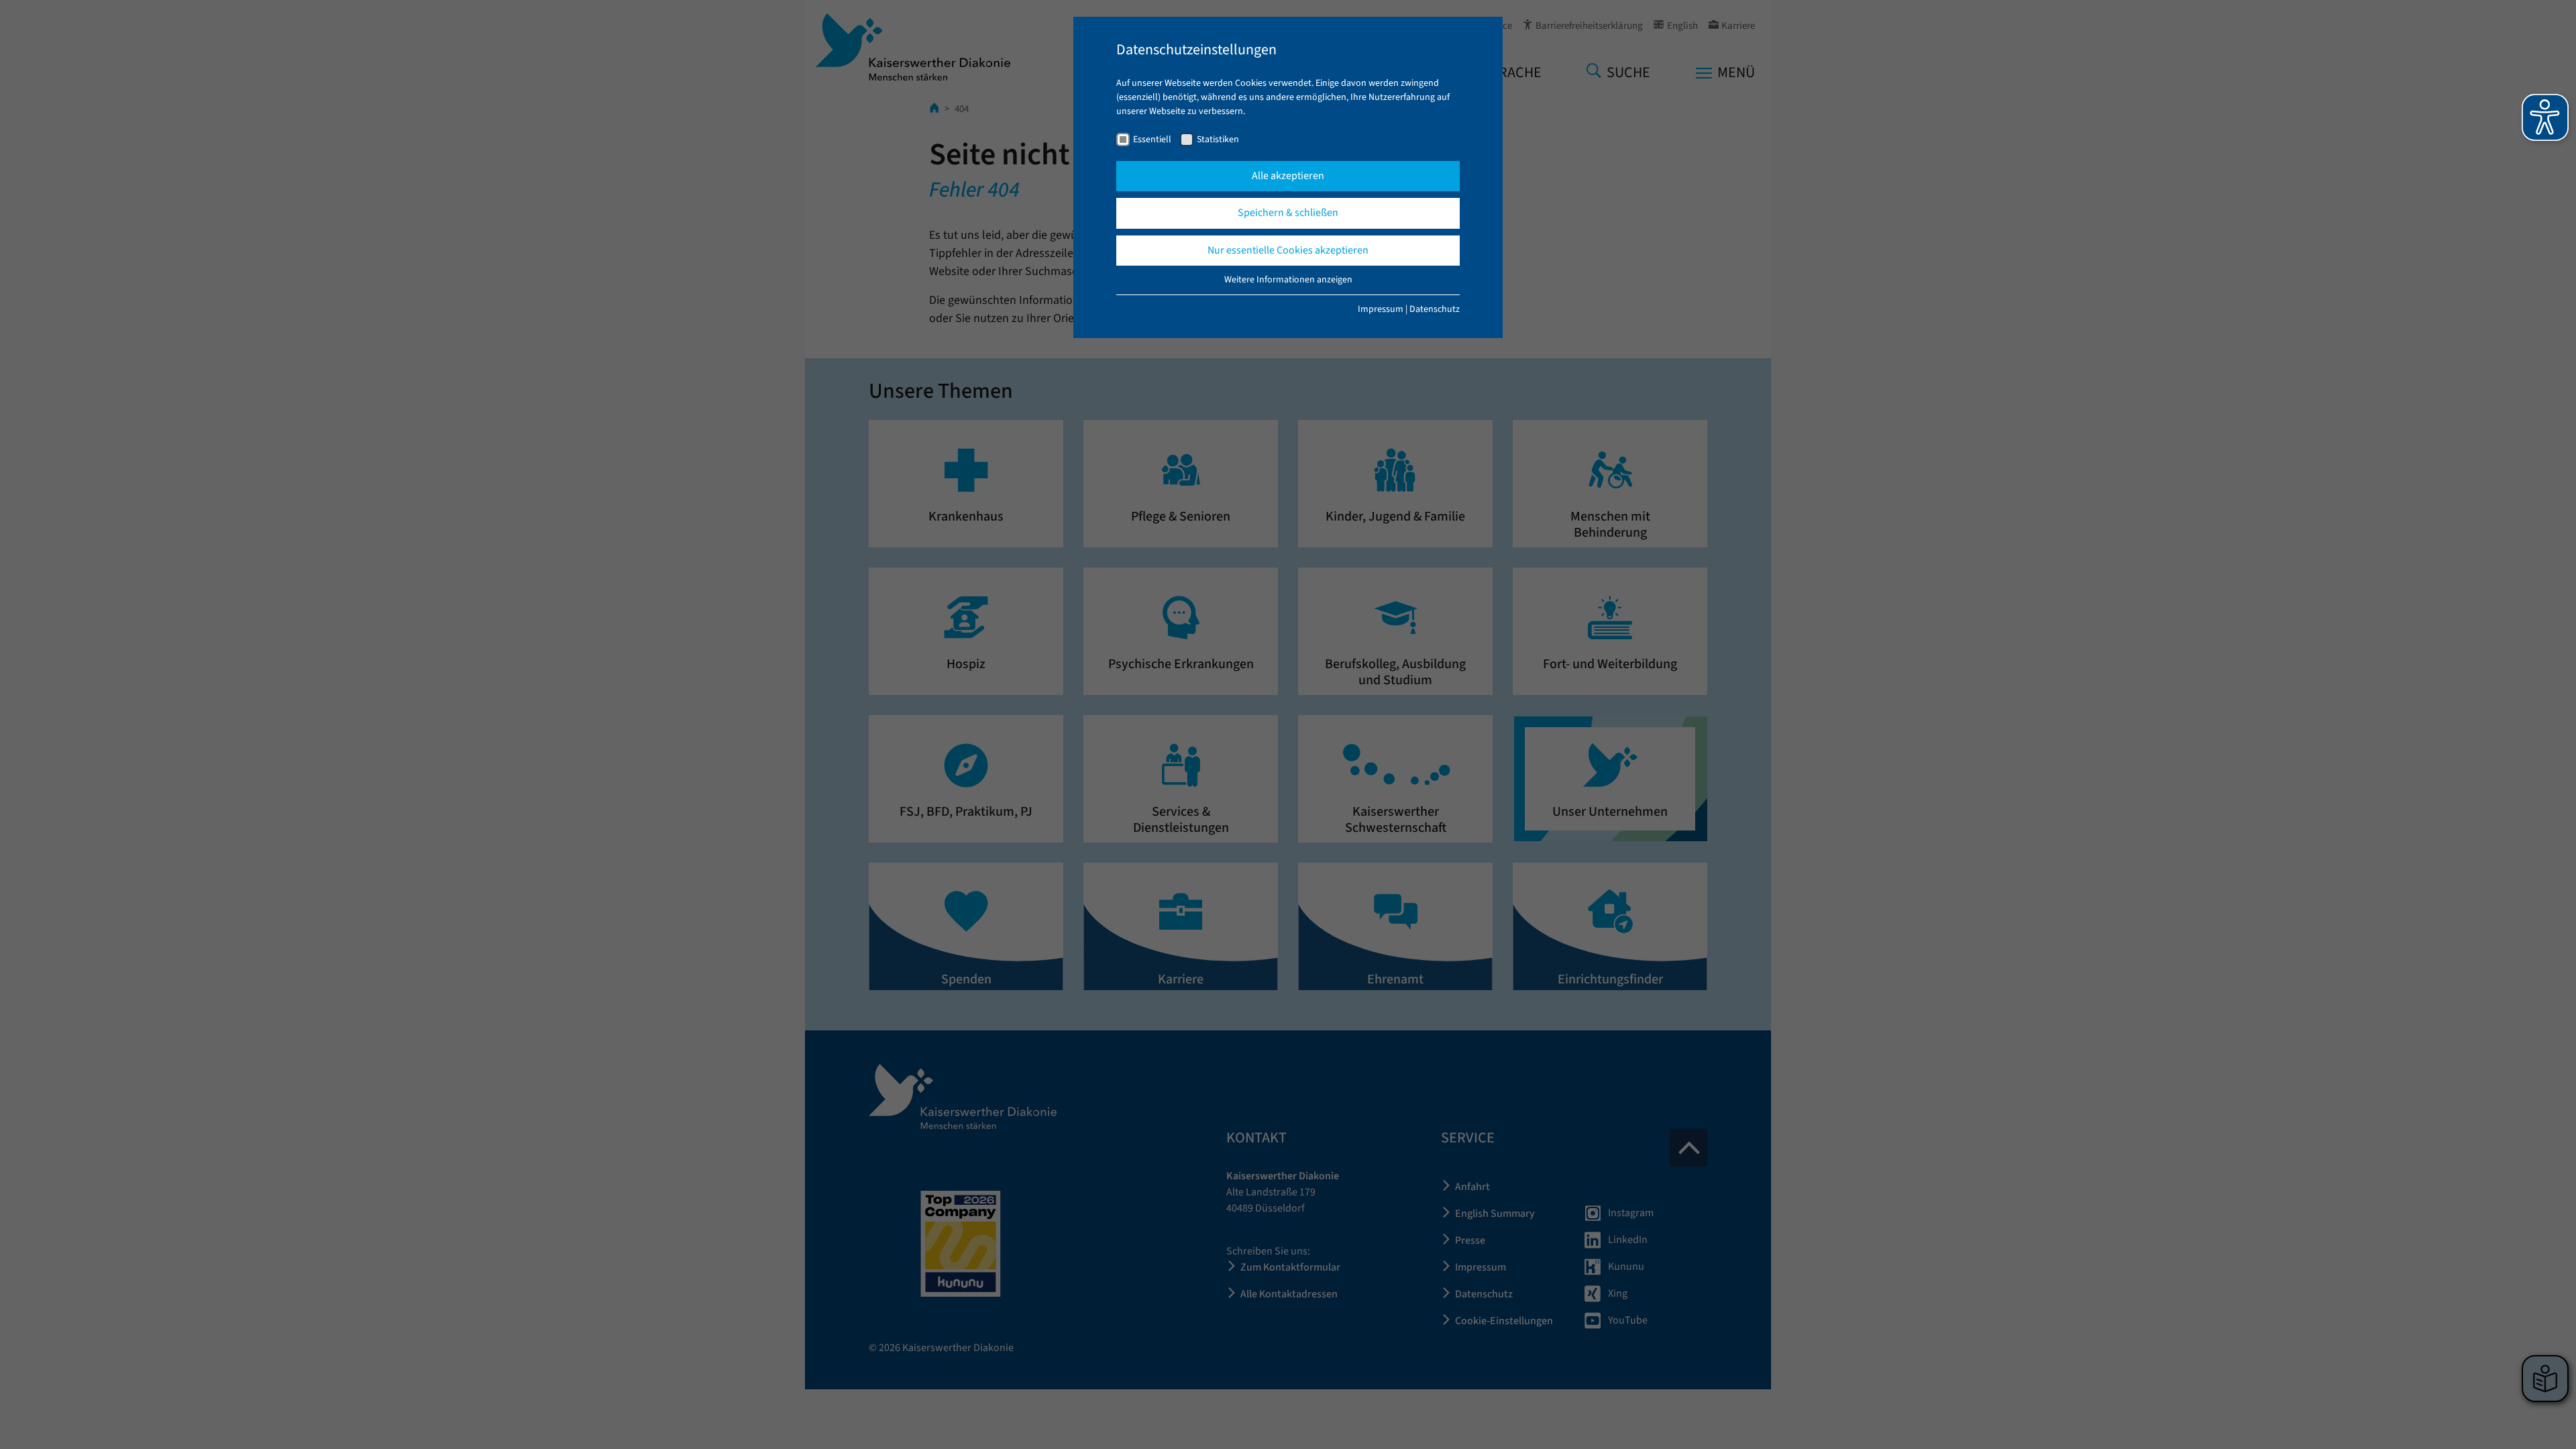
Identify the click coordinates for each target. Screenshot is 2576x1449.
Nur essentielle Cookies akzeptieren (1288, 250)
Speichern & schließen (1288, 213)
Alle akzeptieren (1288, 176)
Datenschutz (1435, 309)
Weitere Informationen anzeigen (1288, 280)
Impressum (1381, 309)
